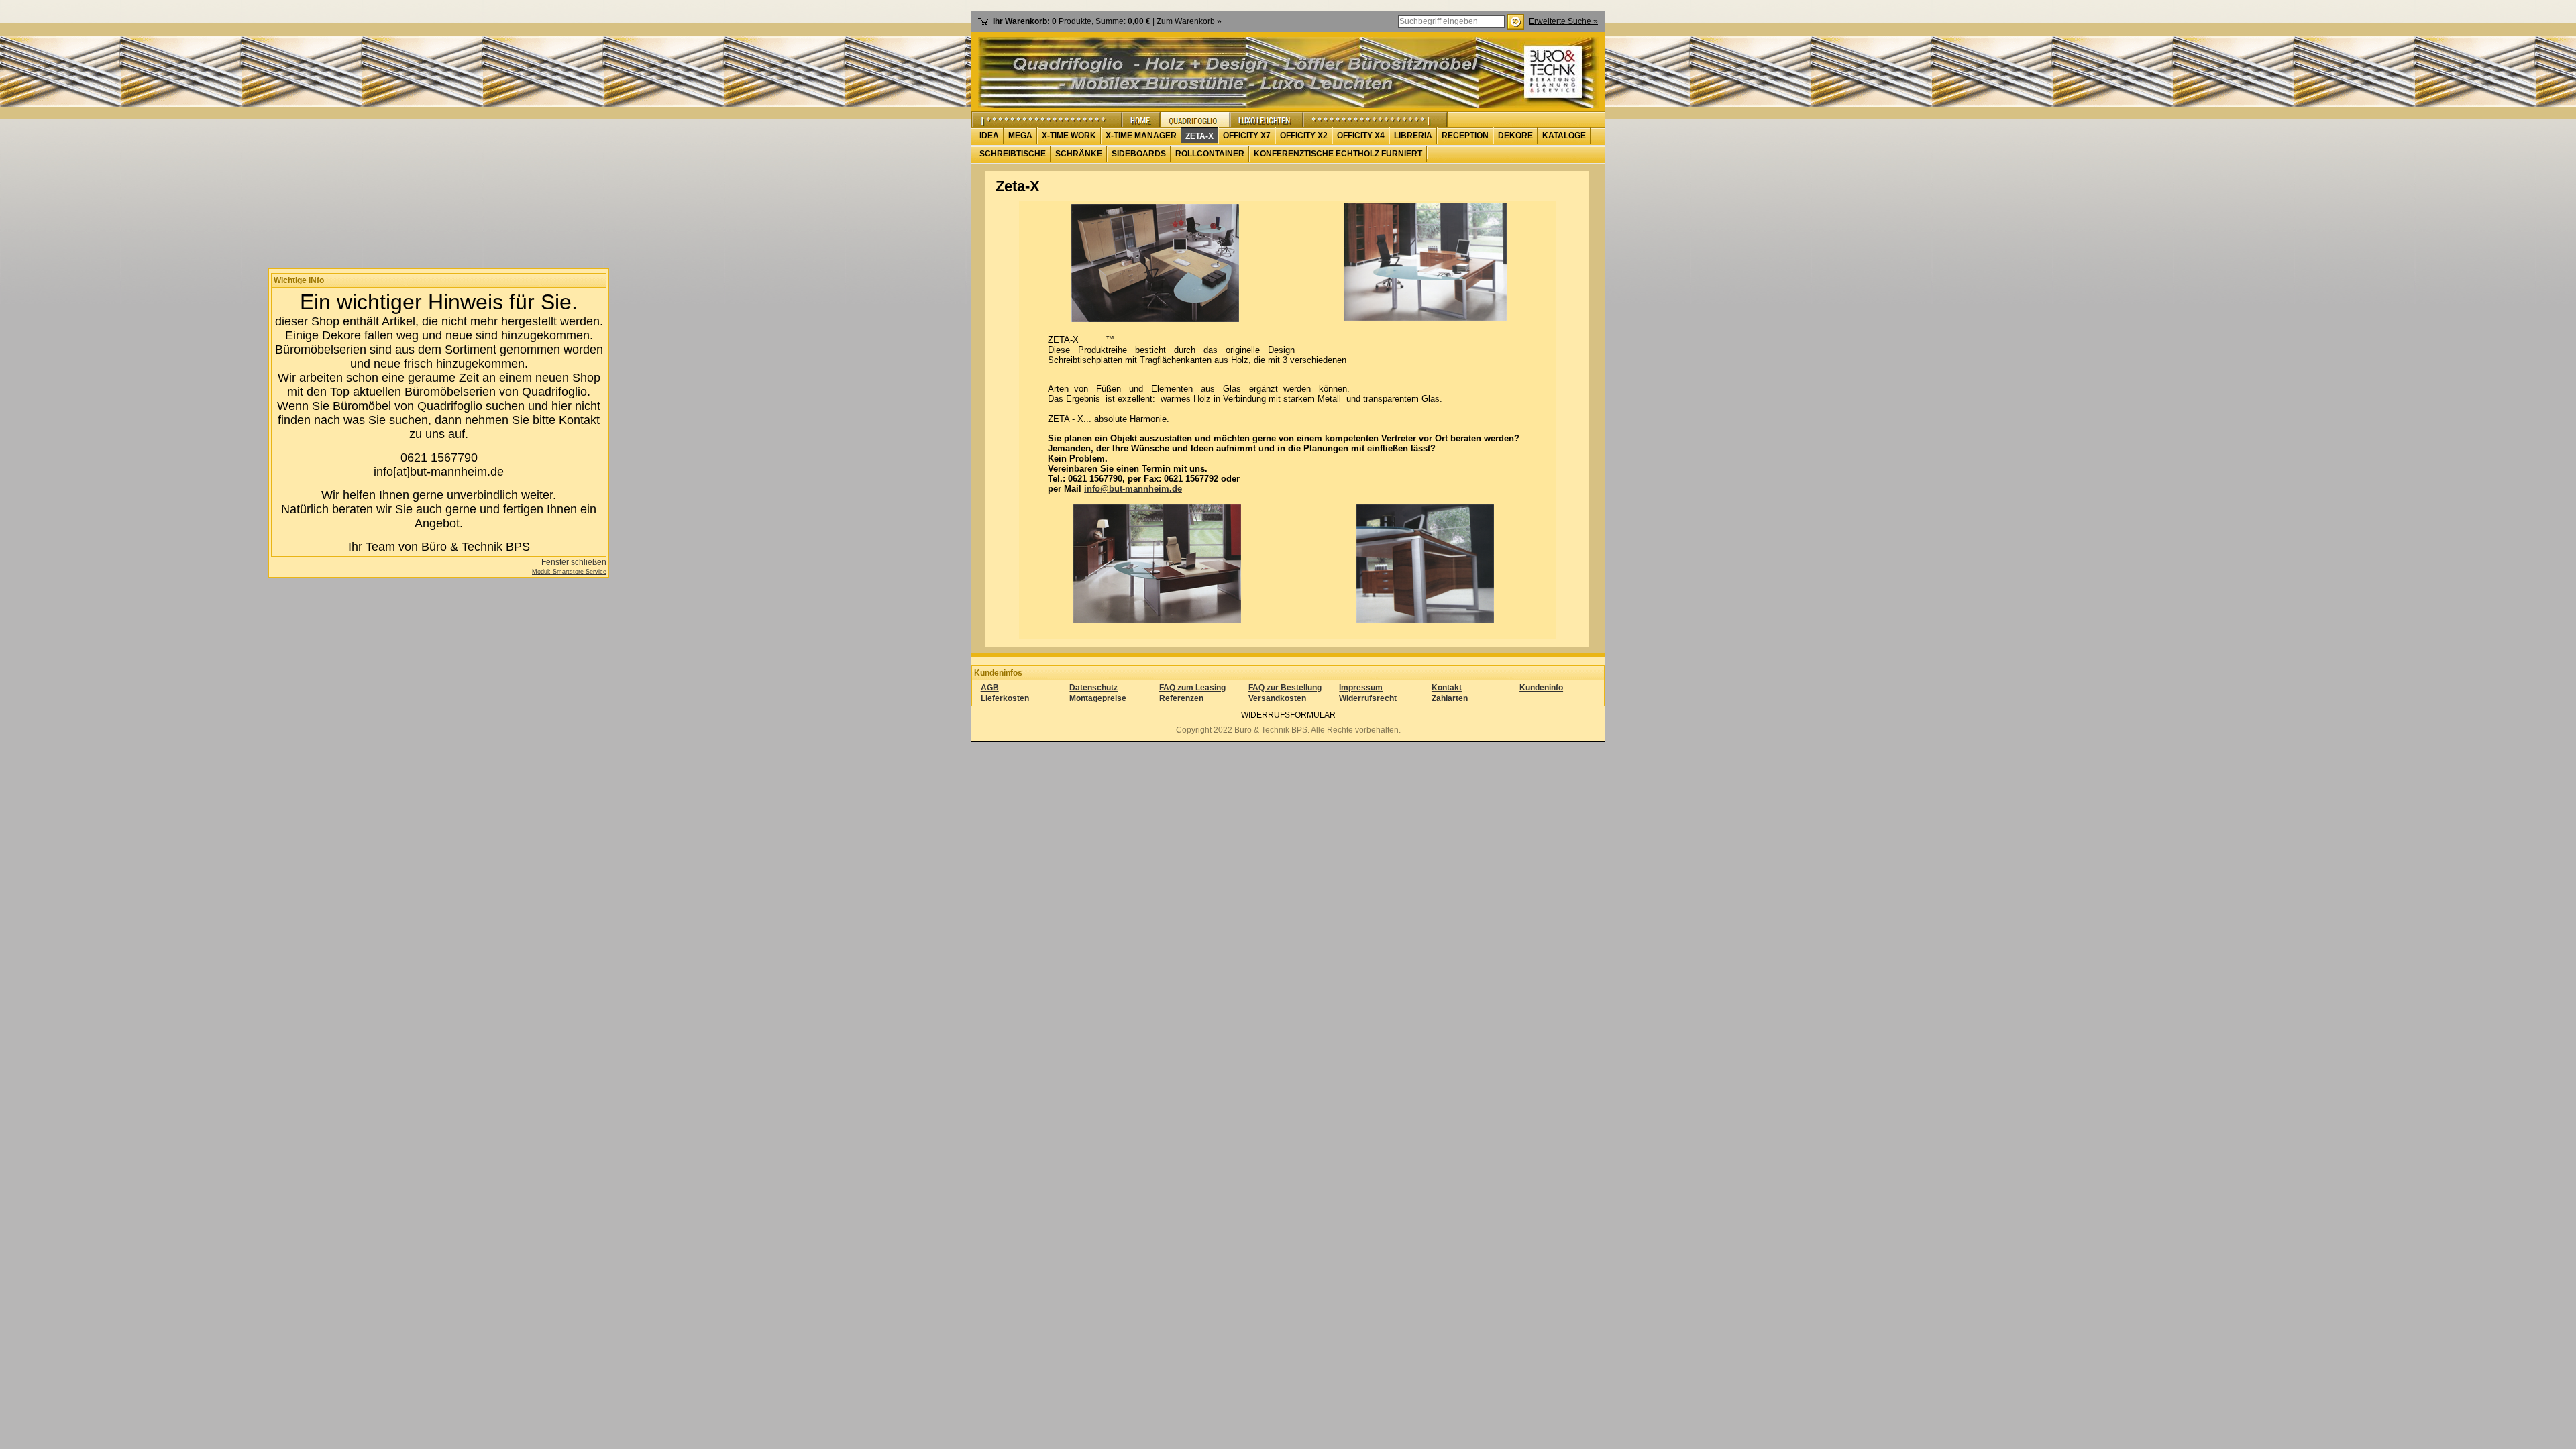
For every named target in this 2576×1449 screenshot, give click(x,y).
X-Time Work (1069, 136)
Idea (989, 136)
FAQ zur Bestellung (1285, 688)
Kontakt (1447, 688)
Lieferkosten (1005, 698)
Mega (1020, 136)
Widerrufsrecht (1368, 698)
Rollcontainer (1210, 154)
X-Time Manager (1141, 136)
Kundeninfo (1541, 688)
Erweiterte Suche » (1563, 21)
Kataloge (1564, 136)
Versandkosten (1277, 698)
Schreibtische (1013, 154)
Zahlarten (1450, 698)
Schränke (1079, 154)
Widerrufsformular (1288, 715)
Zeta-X (1199, 136)
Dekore (1515, 136)
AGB (990, 688)
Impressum (1361, 688)
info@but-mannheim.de (1133, 489)
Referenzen (1181, 698)
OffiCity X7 (1247, 136)
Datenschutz (1093, 688)
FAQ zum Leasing (1192, 688)
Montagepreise (1098, 698)
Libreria (1413, 136)
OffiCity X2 (1304, 136)
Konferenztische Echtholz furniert (1338, 154)
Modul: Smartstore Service (569, 572)
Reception (1465, 136)
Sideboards (1139, 154)
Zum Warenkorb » (1189, 21)
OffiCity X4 (1361, 136)
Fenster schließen (574, 562)
